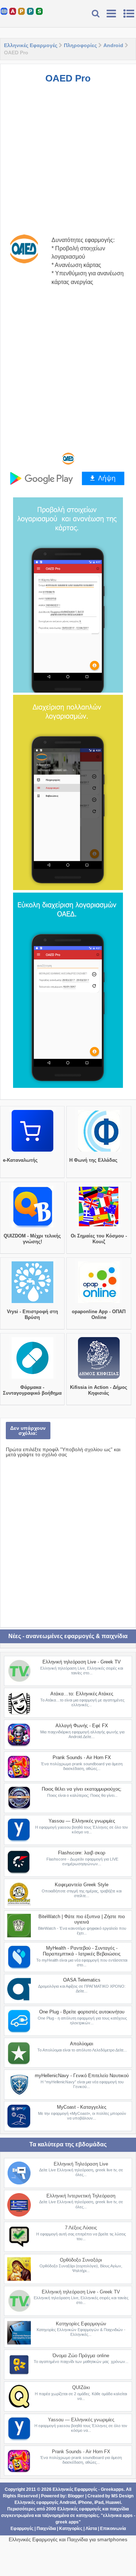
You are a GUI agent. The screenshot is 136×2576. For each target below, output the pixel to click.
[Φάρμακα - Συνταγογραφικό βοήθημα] (32, 1379)
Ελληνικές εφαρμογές (79, 2509)
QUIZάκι (81, 2387)
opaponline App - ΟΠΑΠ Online (99, 1314)
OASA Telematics (82, 1980)
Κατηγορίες (71, 2529)
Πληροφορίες (80, 45)
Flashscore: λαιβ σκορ (82, 1853)
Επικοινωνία (113, 2529)
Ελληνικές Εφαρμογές (31, 45)
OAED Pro (68, 78)
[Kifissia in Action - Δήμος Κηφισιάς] (99, 1379)
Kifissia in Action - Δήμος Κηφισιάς (99, 1390)
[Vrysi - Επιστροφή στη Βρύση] (32, 1303)
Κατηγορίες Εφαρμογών (81, 2324)
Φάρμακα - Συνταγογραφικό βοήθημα (32, 1390)
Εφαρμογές (22, 2529)
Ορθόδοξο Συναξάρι (81, 2260)
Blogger (76, 2496)
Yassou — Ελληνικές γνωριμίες (82, 1821)
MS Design (122, 2496)
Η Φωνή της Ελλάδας (93, 1160)
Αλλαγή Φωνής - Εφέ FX (82, 1726)
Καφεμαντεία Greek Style (82, 1885)
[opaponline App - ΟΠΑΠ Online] (99, 1303)
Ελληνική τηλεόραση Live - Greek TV (82, 1662)
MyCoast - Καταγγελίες (82, 2107)
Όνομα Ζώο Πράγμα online (81, 2356)
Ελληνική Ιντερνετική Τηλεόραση (81, 2196)
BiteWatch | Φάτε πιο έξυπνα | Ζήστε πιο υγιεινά (82, 1919)
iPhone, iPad (91, 2502)
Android (113, 45)
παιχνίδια (119, 2509)
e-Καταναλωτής (20, 1160)
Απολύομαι (82, 2044)
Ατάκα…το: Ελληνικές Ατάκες (82, 1694)
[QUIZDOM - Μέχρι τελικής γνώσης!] (32, 1227)
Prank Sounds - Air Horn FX (82, 1757)
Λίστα (91, 2529)
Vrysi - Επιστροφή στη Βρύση (32, 1314)
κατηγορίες (87, 2516)
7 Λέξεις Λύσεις (81, 2228)
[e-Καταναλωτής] (32, 1152)
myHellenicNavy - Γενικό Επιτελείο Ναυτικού (82, 2076)
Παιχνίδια (46, 2529)
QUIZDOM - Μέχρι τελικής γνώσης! (32, 1239)
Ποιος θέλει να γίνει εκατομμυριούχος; (82, 1789)
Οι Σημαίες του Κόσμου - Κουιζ (99, 1239)
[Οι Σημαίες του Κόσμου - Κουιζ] (99, 1227)
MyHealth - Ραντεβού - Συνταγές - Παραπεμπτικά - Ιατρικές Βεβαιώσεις (82, 1951)
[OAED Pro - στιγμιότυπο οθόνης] (68, 595)
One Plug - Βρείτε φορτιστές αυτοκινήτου (82, 2012)
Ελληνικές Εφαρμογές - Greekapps (88, 2489)
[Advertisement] (68, 159)
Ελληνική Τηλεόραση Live (81, 2164)
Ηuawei (113, 2502)
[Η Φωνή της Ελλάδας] (99, 1152)
